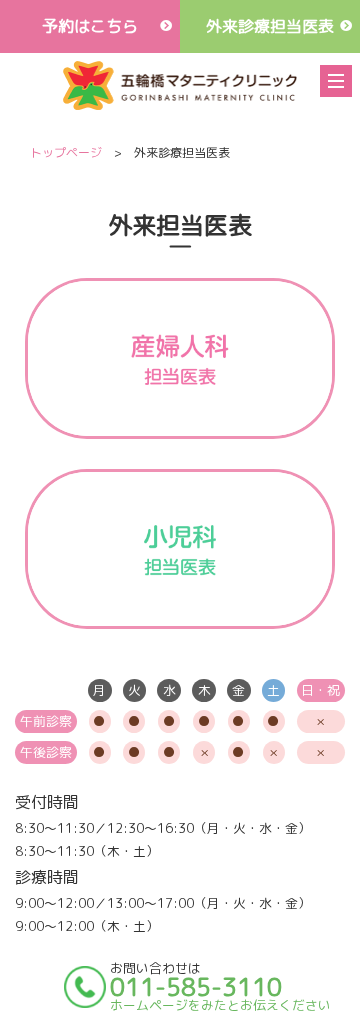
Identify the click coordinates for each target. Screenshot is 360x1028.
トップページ (66, 152)
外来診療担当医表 (270, 26)
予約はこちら (90, 26)
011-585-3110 (196, 987)
